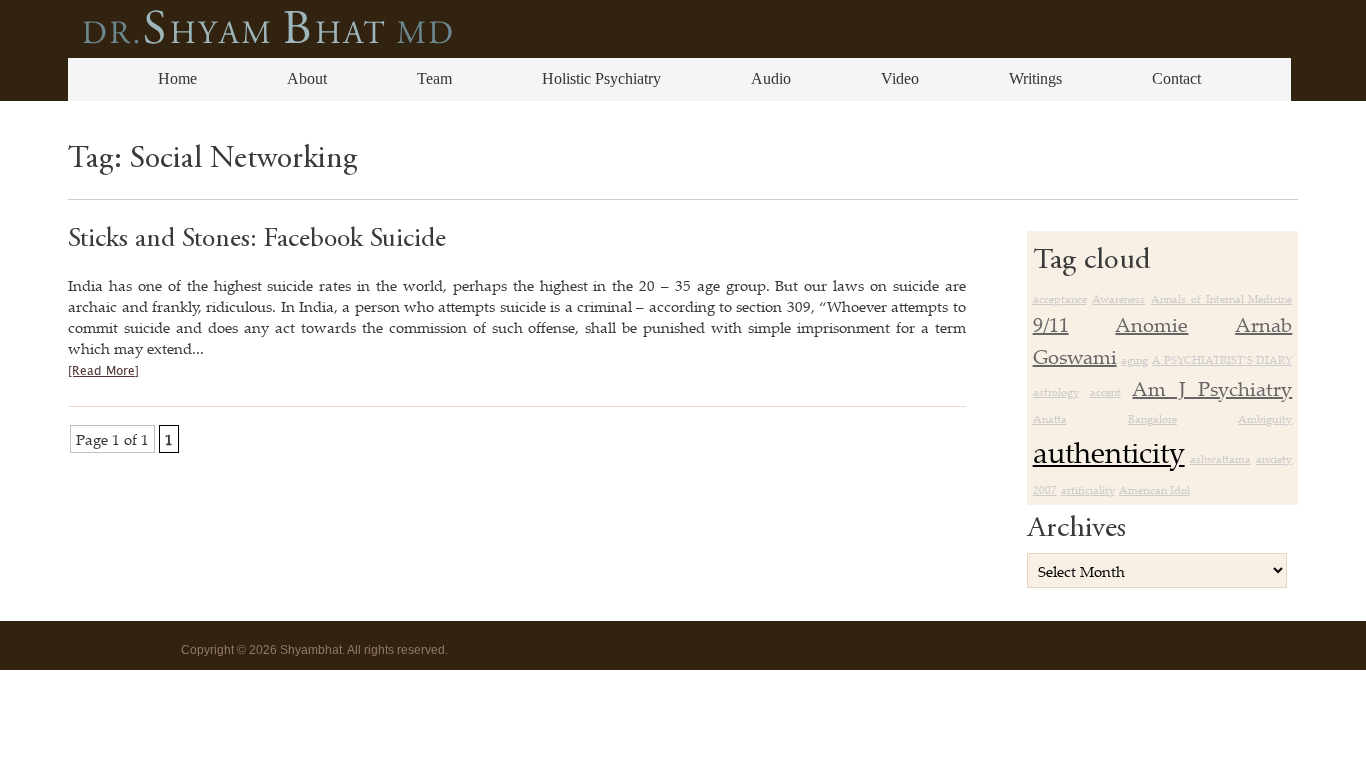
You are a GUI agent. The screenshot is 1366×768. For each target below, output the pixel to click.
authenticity (1109, 452)
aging (1134, 360)
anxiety (1274, 459)
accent (1105, 392)
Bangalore (1152, 419)
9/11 (1051, 324)
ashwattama (1220, 459)
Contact (1176, 78)
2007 (1045, 490)
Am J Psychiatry (1212, 388)
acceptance (1060, 299)
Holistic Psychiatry (601, 78)
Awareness (1118, 299)
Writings (1035, 78)
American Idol (1154, 490)
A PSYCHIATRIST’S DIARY (1222, 360)
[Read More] (103, 371)
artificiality (1088, 490)
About (307, 78)
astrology (1056, 392)
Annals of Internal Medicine (1221, 299)
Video (900, 78)
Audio (771, 78)
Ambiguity (1265, 419)
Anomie (1151, 324)
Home (177, 78)
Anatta (1050, 419)
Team (434, 78)
